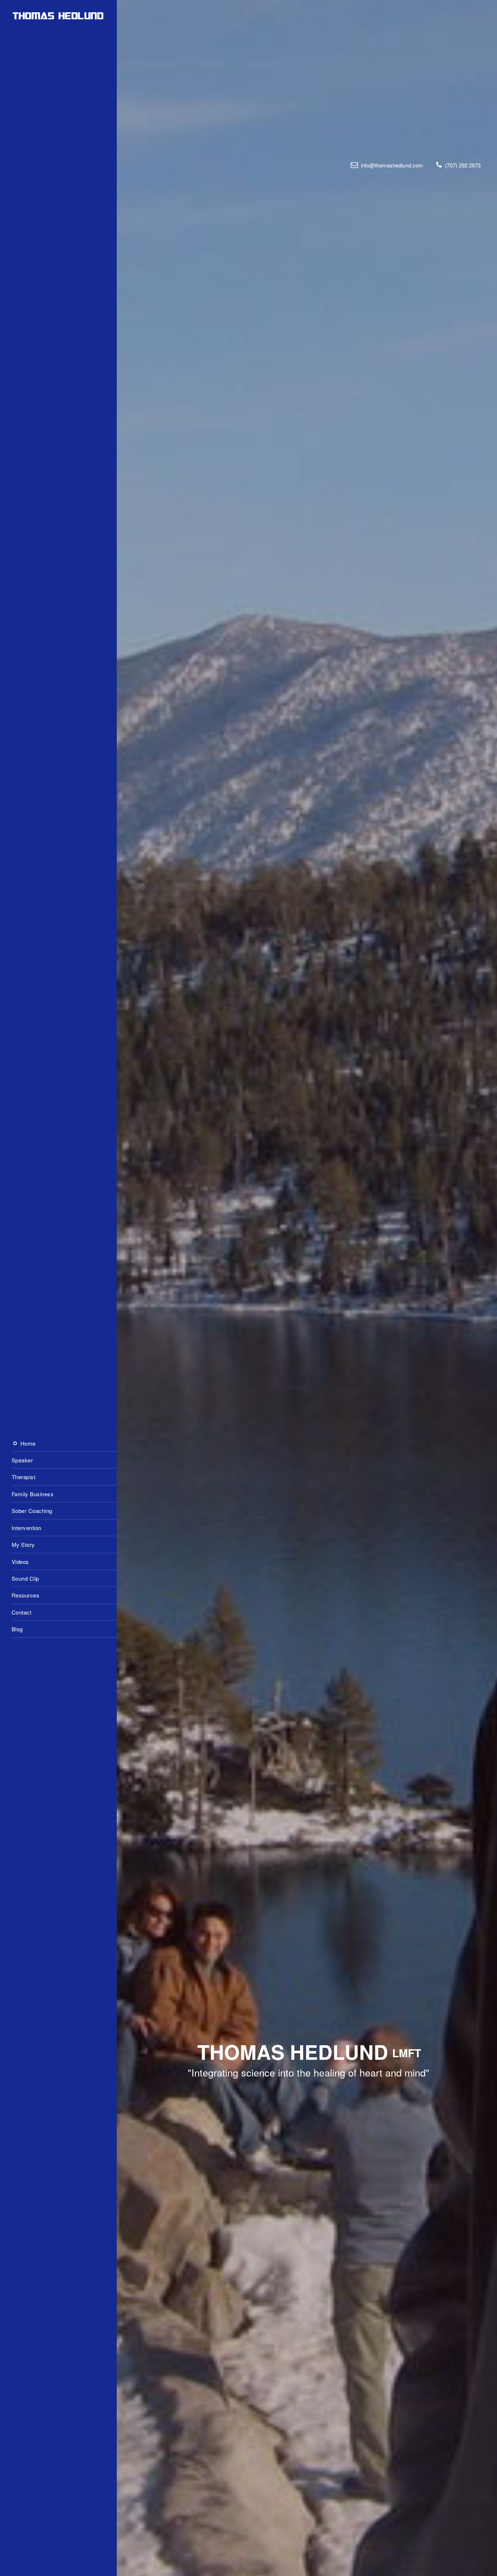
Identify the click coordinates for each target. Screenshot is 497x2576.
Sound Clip (25, 1578)
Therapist (24, 1477)
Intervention (27, 1527)
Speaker (22, 1460)
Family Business (33, 1494)
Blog (17, 1629)
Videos (20, 1561)
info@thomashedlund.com (392, 165)
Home (27, 1443)
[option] (249, 1288)
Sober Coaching (32, 1511)
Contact (22, 1612)
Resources (26, 1595)
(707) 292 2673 (463, 165)
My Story (23, 1544)
